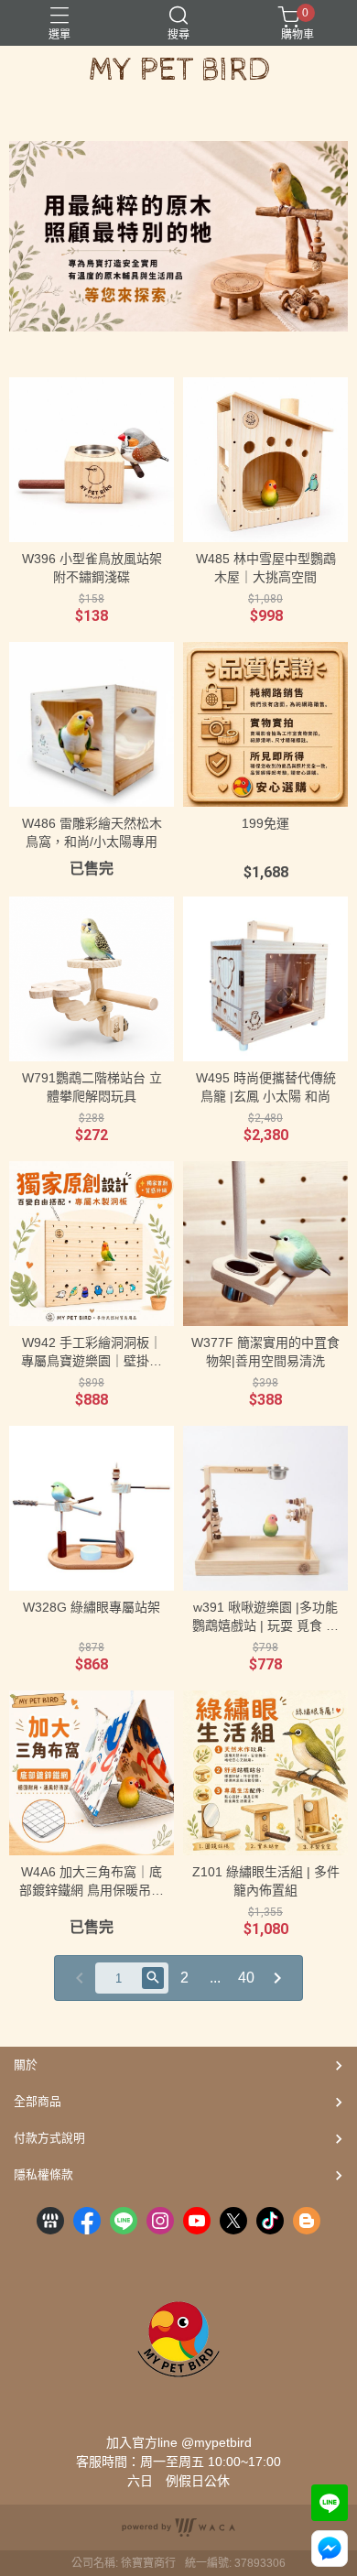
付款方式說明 (49, 2138)
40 (246, 1978)
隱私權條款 (43, 2174)
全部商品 (38, 2101)
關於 (26, 2065)
